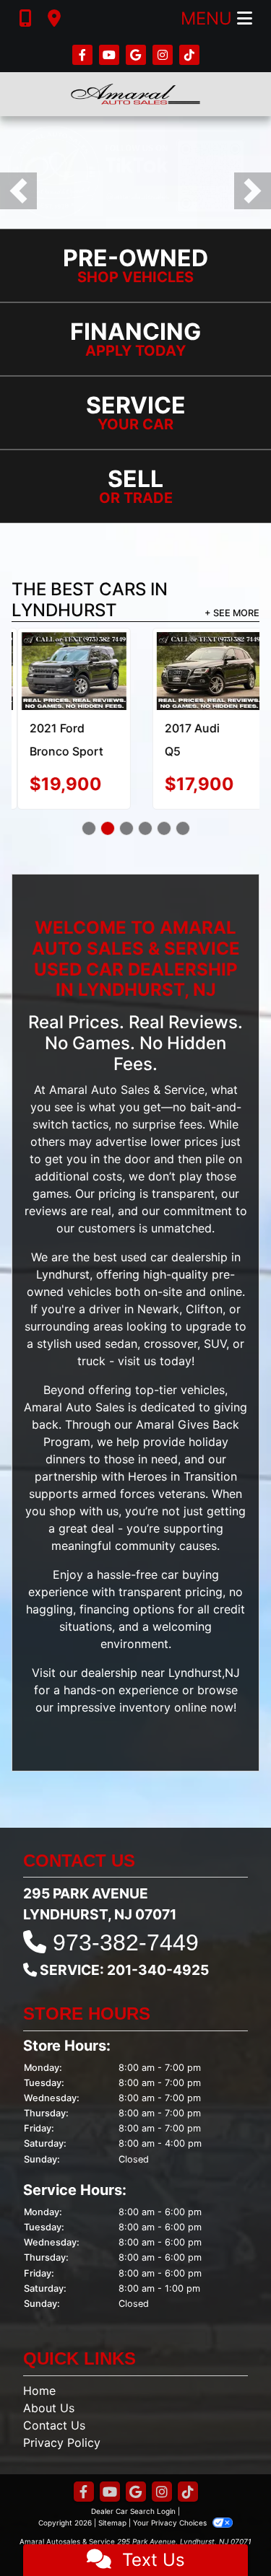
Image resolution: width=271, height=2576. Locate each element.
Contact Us (54, 2425)
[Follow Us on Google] (138, 55)
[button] (18, 191)
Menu (209, 18)
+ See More (232, 613)
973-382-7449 (126, 1942)
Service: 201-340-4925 (124, 1970)
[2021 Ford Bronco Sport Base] (68, 671)
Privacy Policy (62, 2443)
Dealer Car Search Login (133, 2511)
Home (39, 2391)
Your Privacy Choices (171, 2523)
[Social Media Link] (164, 55)
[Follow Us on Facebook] (84, 55)
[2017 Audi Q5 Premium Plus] (203, 671)
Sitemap (112, 2523)
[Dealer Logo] (136, 94)
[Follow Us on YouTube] (111, 55)
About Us (49, 2408)
